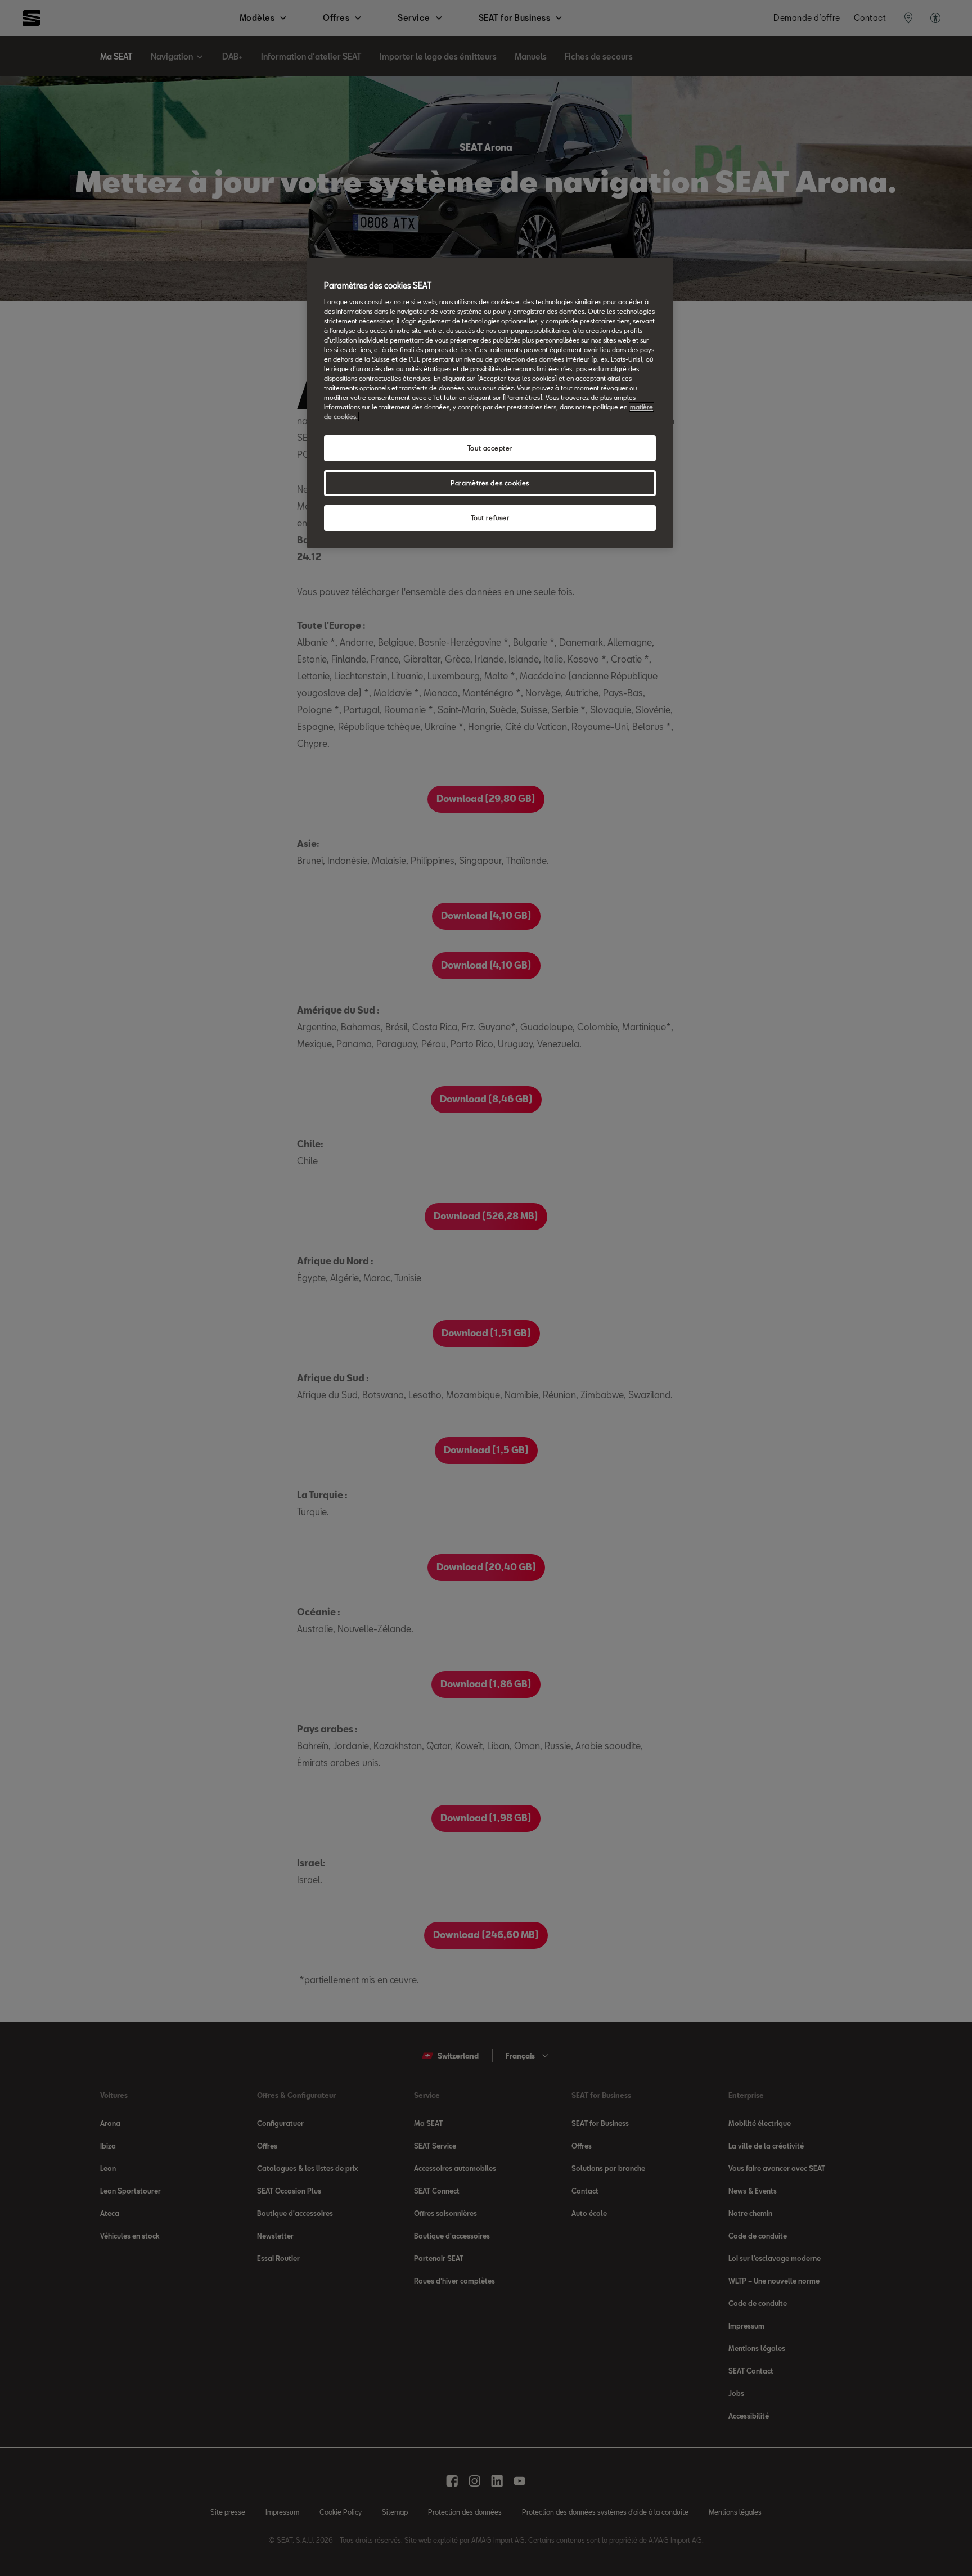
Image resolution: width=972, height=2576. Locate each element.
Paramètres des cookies (490, 483)
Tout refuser (490, 518)
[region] (490, 403)
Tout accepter (490, 448)
